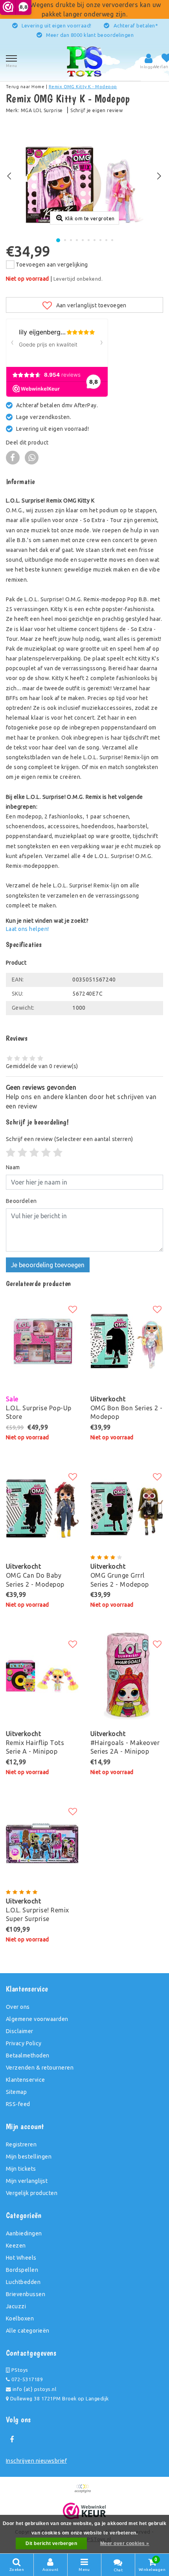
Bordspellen (22, 2270)
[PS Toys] (84, 61)
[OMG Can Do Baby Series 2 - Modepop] (42, 1509)
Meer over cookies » (125, 2543)
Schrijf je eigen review (96, 110)
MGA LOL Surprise (42, 110)
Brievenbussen (26, 2294)
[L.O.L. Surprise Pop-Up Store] (42, 1341)
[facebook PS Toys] (12, 2440)
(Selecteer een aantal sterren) (70, 1139)
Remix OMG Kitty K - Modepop (83, 87)
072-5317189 (26, 2379)
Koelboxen (20, 2318)
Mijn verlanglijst (27, 2181)
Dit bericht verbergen (51, 2543)
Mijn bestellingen (29, 2157)
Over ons (18, 2007)
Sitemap (16, 2092)
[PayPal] (84, 2492)
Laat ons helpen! (28, 929)
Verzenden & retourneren (40, 2068)
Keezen (16, 2246)
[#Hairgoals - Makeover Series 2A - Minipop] (127, 1676)
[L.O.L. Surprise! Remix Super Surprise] (42, 1843)
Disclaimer (20, 2031)
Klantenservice (26, 2080)
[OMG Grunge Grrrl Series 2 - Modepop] (127, 1509)
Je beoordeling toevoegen (48, 1265)
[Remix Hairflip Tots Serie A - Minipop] (42, 1676)
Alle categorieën (28, 2331)
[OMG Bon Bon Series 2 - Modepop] (127, 1341)
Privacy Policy (24, 2043)
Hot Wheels (21, 2258)
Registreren (21, 2144)
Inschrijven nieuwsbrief (36, 2461)
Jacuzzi (16, 2306)
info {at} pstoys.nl (34, 2389)
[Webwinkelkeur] (85, 2511)
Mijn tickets (21, 2169)
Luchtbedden (23, 2282)
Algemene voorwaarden (37, 2019)
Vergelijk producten (32, 2193)
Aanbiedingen (24, 2233)
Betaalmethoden (28, 2055)
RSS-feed (18, 2104)
